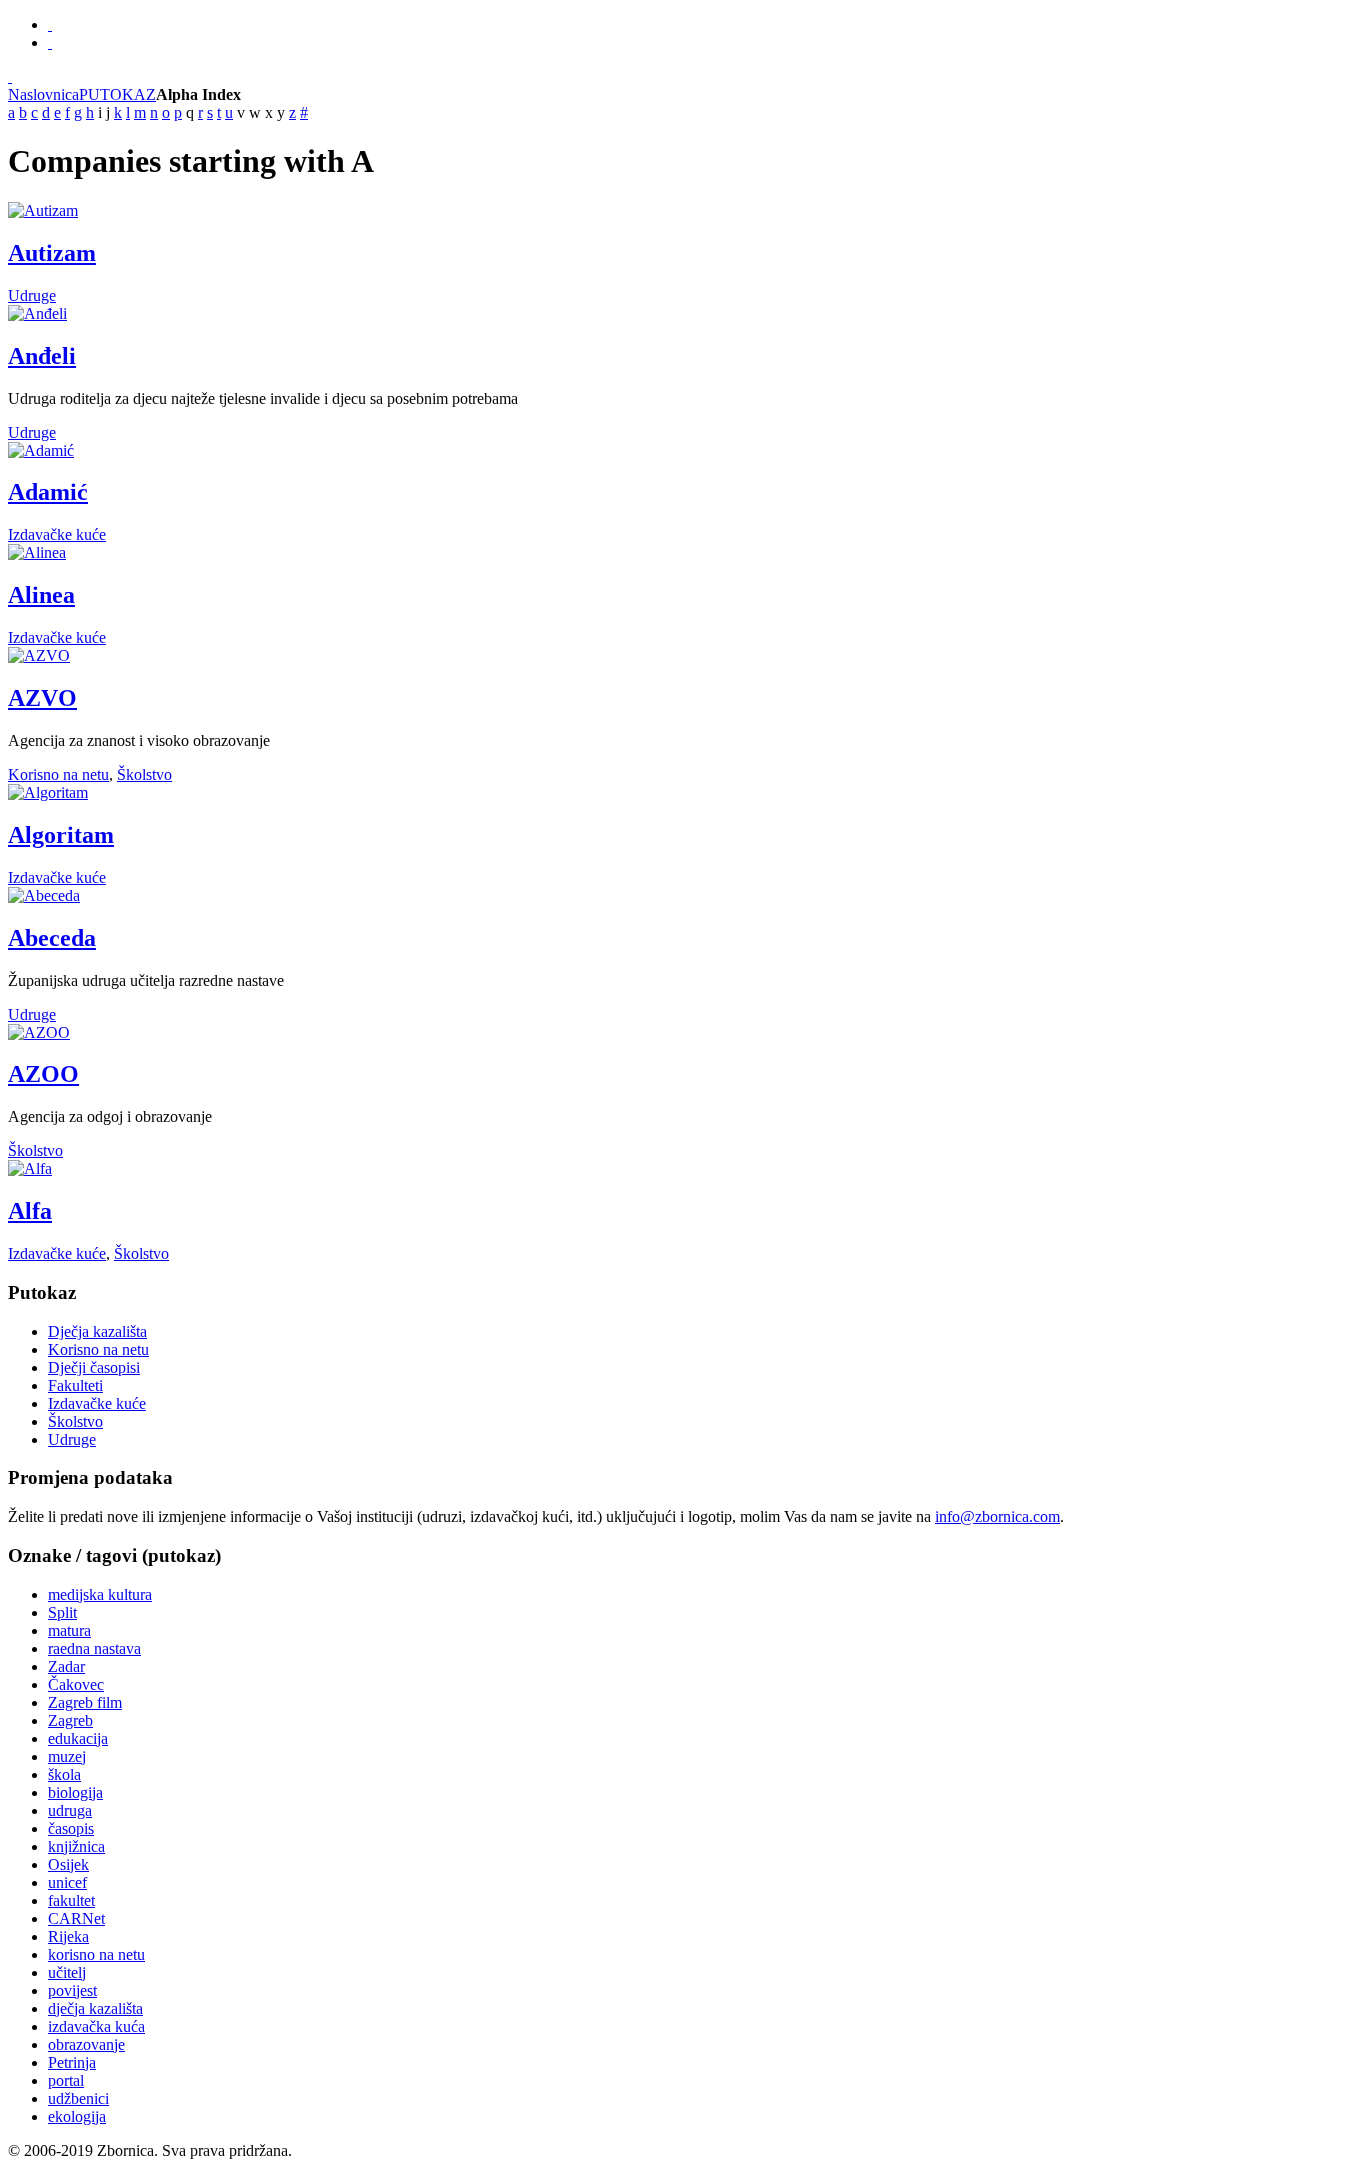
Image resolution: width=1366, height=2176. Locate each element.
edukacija (78, 1738)
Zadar (66, 1666)
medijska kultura (100, 1594)
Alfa (30, 1211)
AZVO (42, 698)
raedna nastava (94, 1648)
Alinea (41, 595)
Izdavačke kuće (57, 534)
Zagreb (70, 1720)
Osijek (68, 1864)
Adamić (48, 492)
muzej (67, 1756)
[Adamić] (41, 450)
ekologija (77, 2116)
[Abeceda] (44, 895)
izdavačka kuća (96, 2026)
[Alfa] (30, 1168)
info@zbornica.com (997, 1516)
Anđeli (42, 356)
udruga (70, 1810)
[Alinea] (37, 552)
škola (64, 1774)
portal (66, 2080)
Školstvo (144, 774)
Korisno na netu (58, 774)
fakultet (71, 1900)
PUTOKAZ (117, 94)
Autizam (52, 253)
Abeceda (52, 938)
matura (69, 1630)
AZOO (43, 1074)
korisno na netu (96, 1954)
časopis (71, 1828)
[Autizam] (43, 210)
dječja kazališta (95, 2008)
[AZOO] (39, 1032)
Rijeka (68, 1936)
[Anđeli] (37, 313)
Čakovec (76, 1684)
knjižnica (76, 1846)
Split (62, 1612)
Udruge (32, 295)
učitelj (67, 1972)
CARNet (76, 1918)
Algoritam (61, 835)
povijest (72, 1990)
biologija (75, 1792)
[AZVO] (39, 655)
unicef (67, 1882)
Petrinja (72, 2062)
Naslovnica (43, 94)
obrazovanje (86, 2044)
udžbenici (78, 2098)
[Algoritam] (48, 792)
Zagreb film (85, 1702)
